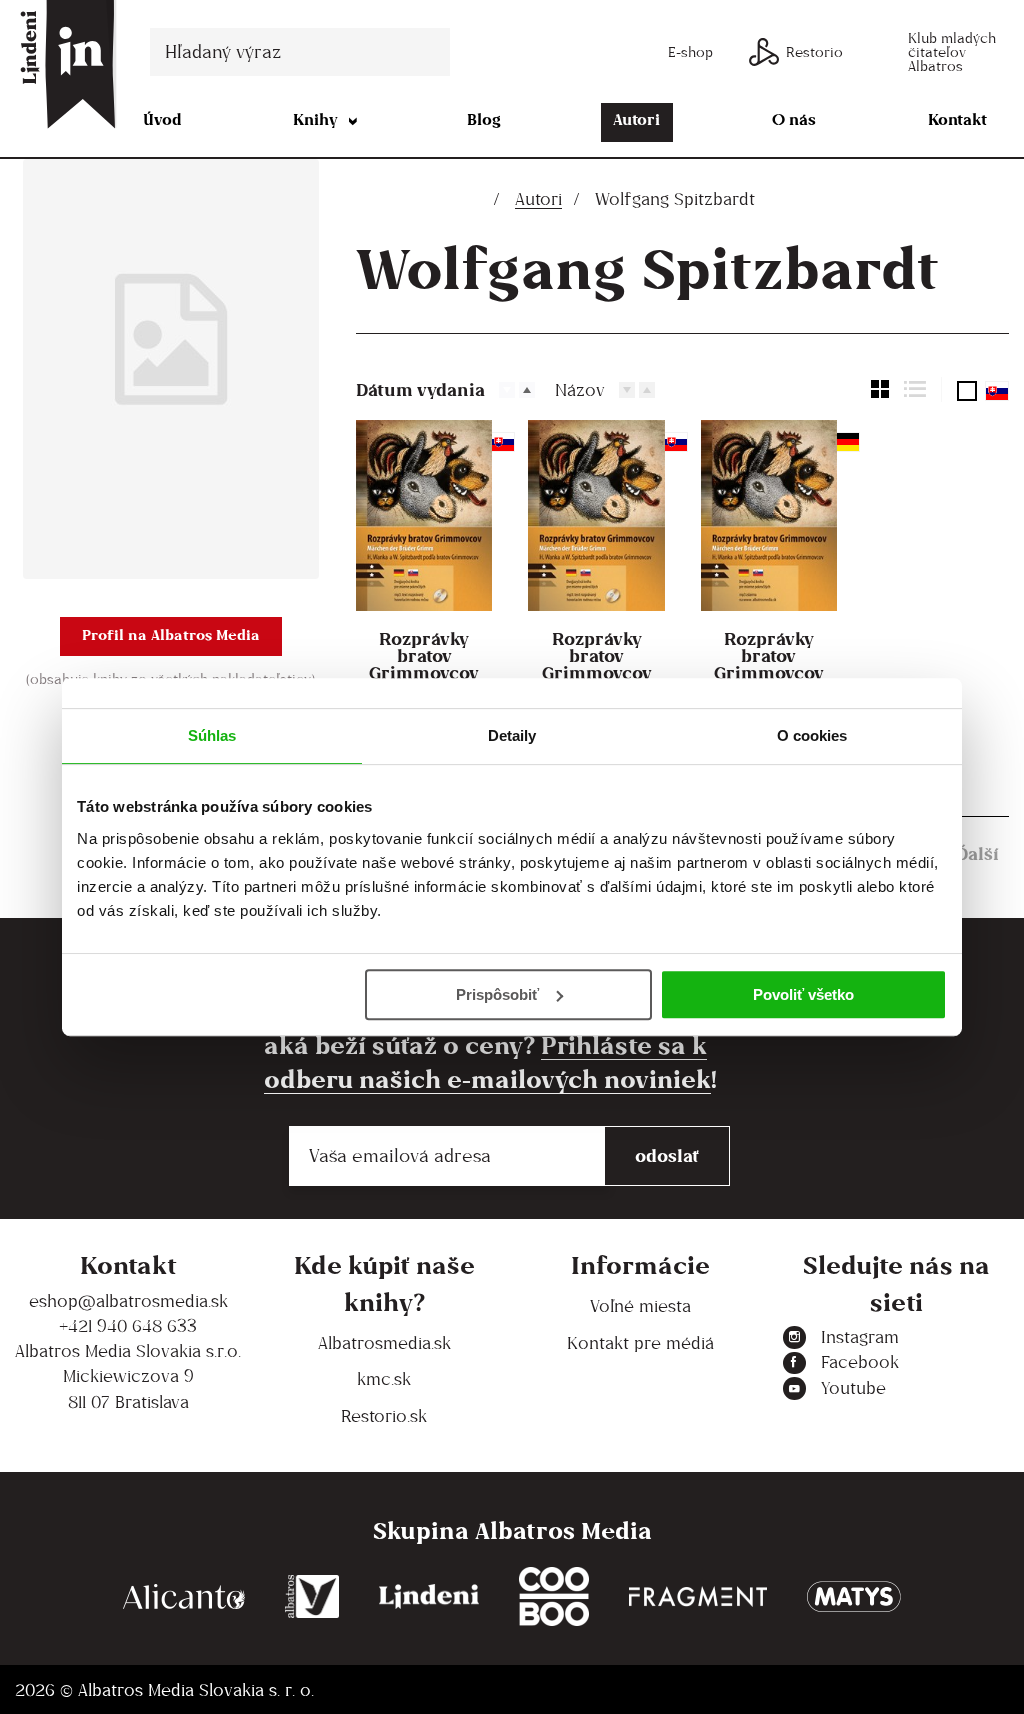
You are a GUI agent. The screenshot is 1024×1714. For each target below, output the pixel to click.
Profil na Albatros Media (171, 634)
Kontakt (957, 119)
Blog (484, 119)
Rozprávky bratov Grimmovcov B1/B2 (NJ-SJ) (597, 665)
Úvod (162, 119)
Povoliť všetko (803, 994)
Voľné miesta (640, 1306)
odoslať (667, 1155)
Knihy (315, 119)
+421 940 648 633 (128, 1326)
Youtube (853, 1388)
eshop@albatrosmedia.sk (128, 1301)
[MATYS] (854, 1596)
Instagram (860, 1337)
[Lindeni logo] (429, 1596)
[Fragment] (698, 1596)
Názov (580, 390)
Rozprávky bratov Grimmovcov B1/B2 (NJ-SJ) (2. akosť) (424, 673)
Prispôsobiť (497, 994)
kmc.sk (384, 1379)
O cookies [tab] (812, 735)
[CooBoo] (554, 1596)
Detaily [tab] (512, 735)
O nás (794, 119)
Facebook (860, 1362)
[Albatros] (312, 1596)
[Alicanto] (184, 1596)
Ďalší (977, 853)
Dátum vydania (420, 389)
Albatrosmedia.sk (384, 1343)
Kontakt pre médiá (640, 1343)
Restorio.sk (384, 1416)
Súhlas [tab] (212, 735)
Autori (636, 119)
